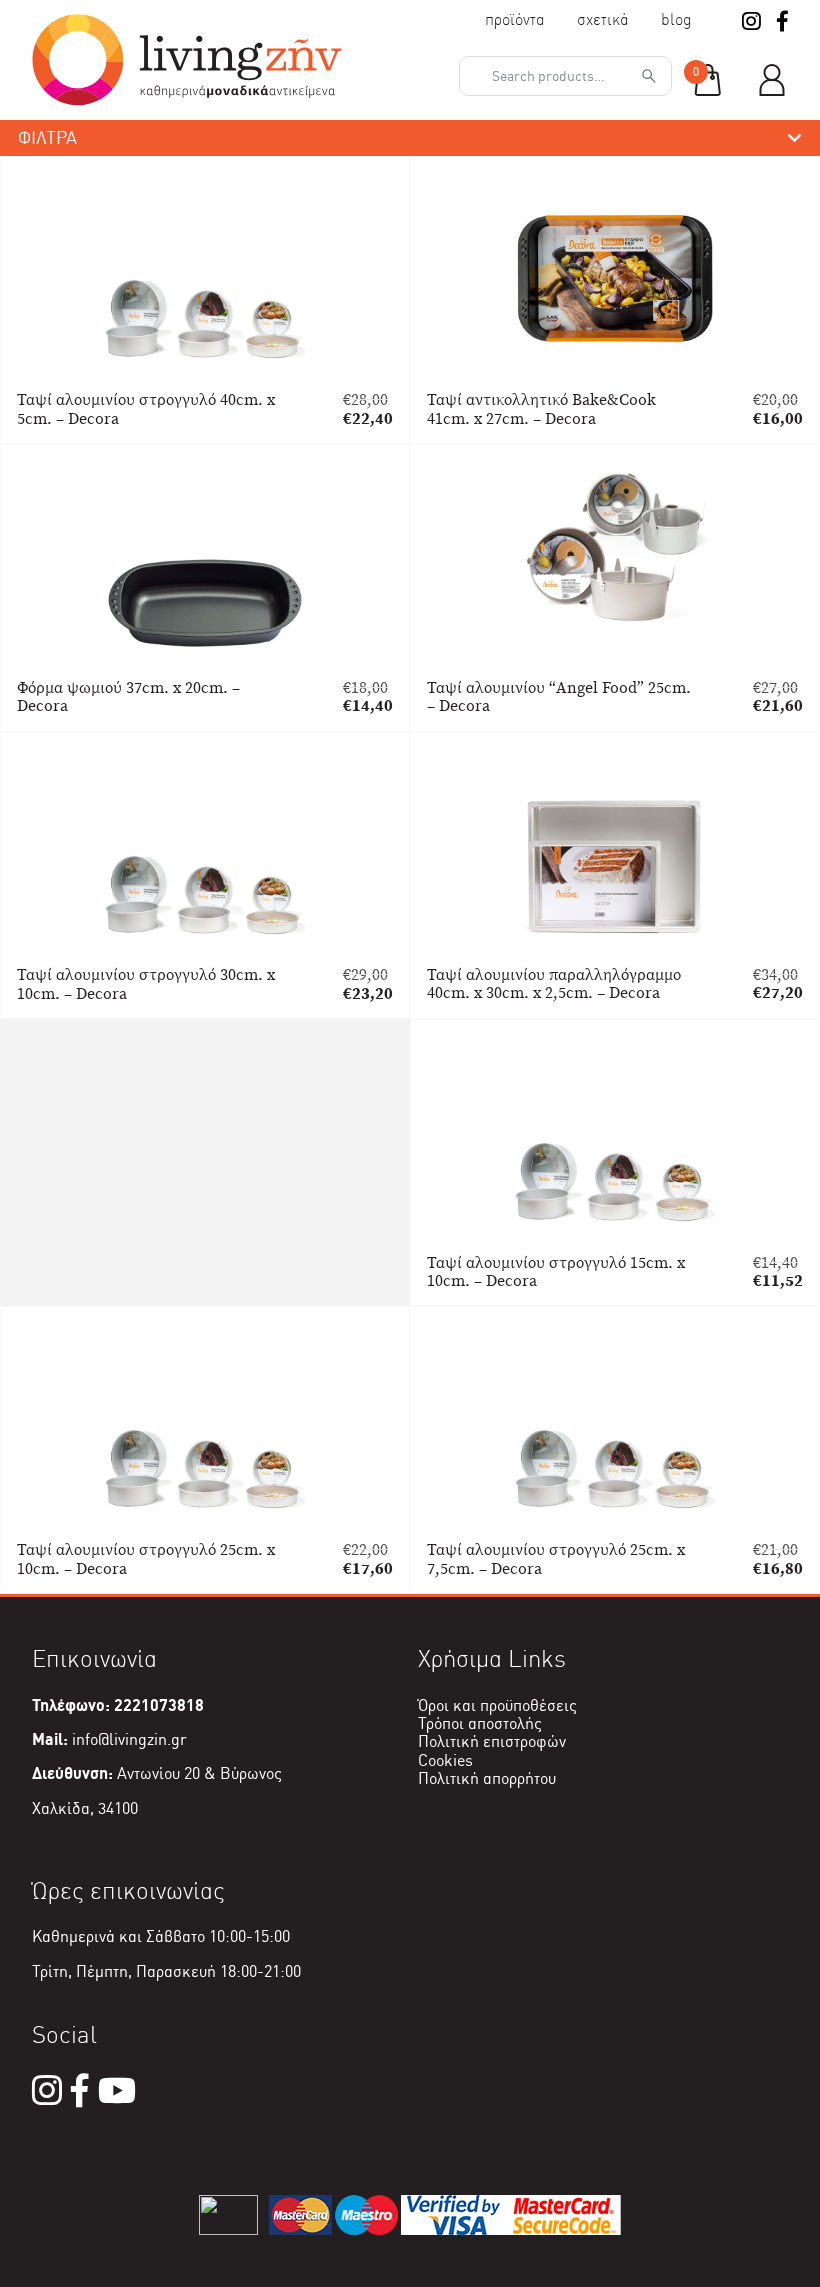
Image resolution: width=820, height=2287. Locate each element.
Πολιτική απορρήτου (487, 1778)
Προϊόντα (515, 19)
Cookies (445, 1760)
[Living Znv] (187, 100)
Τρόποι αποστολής (480, 1723)
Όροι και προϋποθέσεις (497, 1705)
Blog (676, 19)
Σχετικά (603, 19)
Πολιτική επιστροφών (492, 1741)
